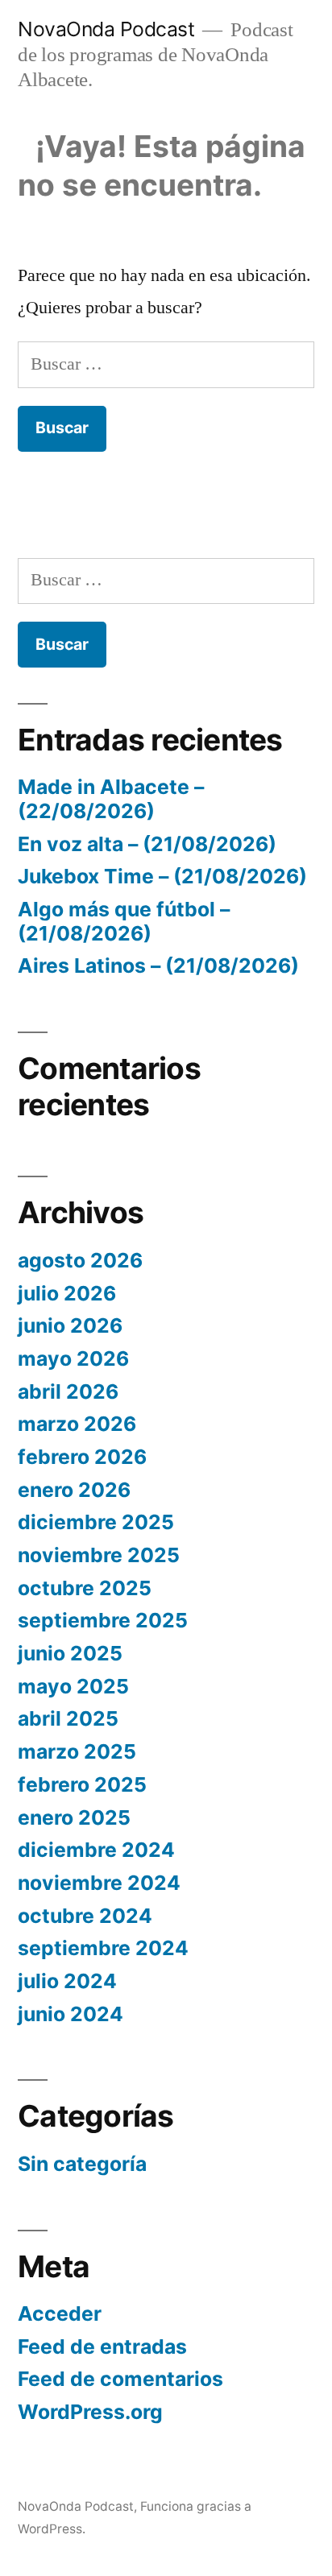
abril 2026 (68, 1391)
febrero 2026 (82, 1457)
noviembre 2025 (99, 1555)
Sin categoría (82, 2164)
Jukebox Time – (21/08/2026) (162, 876)
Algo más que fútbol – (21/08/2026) (124, 921)
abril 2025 (68, 1718)
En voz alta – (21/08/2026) (147, 844)
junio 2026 (70, 1325)
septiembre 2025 (103, 1620)
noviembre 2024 (99, 1883)
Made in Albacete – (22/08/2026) (111, 799)
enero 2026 (74, 1490)
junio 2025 (70, 1653)
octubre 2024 (85, 1916)
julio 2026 (67, 1293)
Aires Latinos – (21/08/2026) (158, 965)
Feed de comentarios (120, 2379)
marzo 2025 (77, 1751)
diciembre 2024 (96, 1850)
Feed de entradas (102, 2347)
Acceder (60, 2313)
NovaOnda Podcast (106, 29)
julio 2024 (67, 1981)
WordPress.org (90, 2412)
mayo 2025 (73, 1686)
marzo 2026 (77, 1424)
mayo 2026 (73, 1358)
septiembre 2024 (103, 1948)
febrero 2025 (82, 1784)
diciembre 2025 (96, 1522)
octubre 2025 (85, 1588)
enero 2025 (74, 1817)
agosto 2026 (80, 1260)
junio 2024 (71, 2014)
